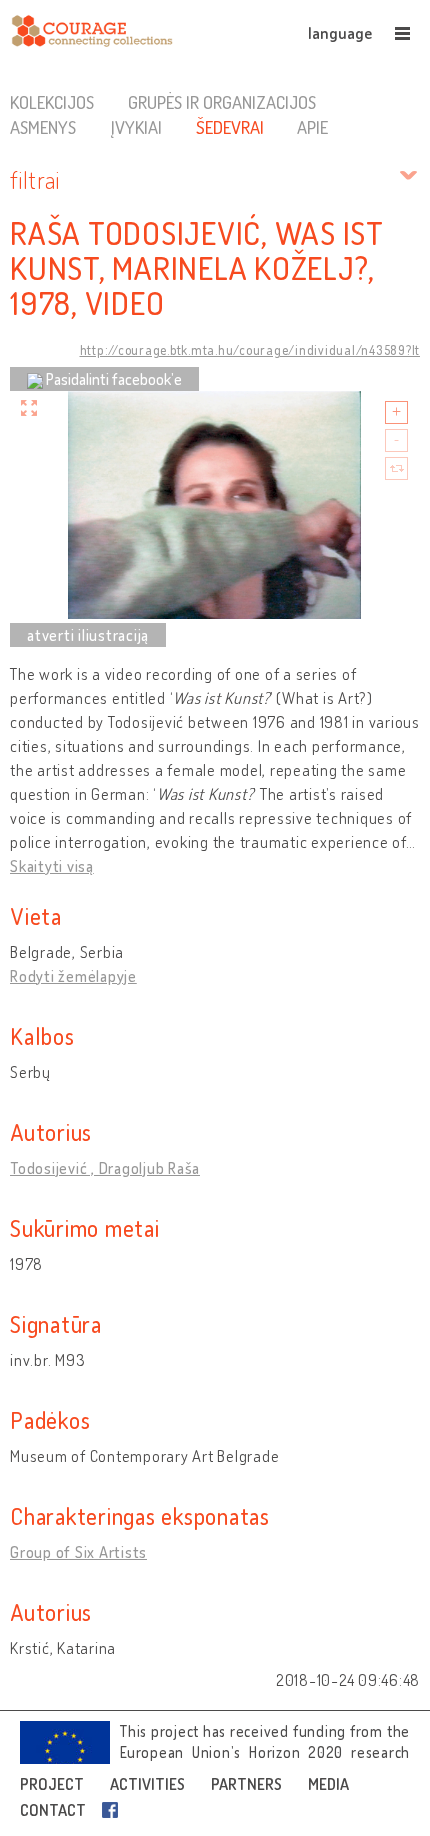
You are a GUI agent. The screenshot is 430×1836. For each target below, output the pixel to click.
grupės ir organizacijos (222, 102)
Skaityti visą (52, 866)
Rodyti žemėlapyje (73, 976)
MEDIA (328, 1784)
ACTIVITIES (147, 1784)
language (340, 33)
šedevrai (230, 127)
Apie (312, 127)
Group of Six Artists (78, 1552)
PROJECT (52, 1784)
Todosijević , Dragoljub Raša (105, 1168)
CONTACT (53, 1810)
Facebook (114, 1810)
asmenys (43, 127)
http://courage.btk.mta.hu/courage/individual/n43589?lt (250, 350)
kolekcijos (52, 102)
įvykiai (136, 127)
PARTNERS (246, 1784)
